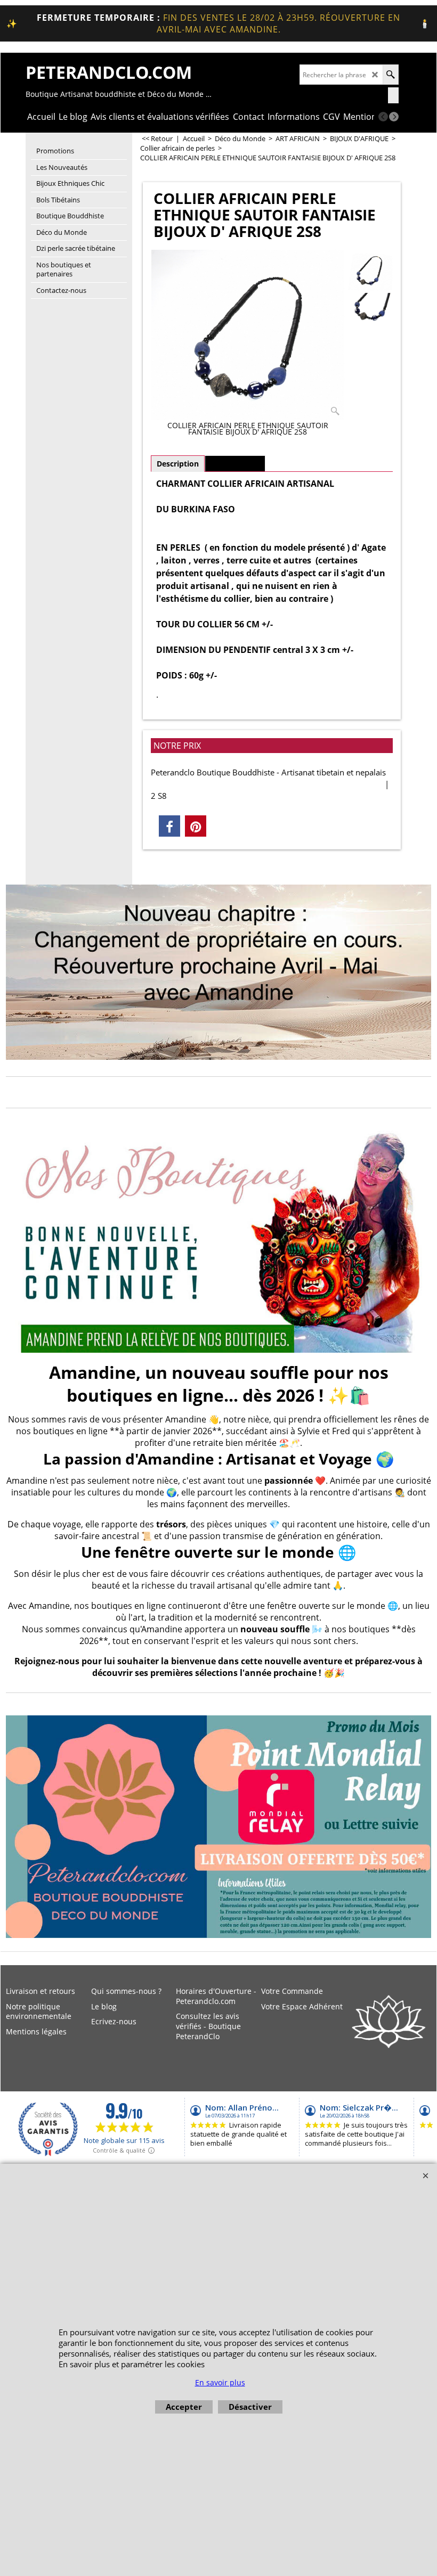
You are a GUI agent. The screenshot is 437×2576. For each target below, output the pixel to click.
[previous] (383, 117)
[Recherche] (390, 75)
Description (178, 464)
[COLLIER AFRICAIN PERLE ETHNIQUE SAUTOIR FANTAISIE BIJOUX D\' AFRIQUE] (369, 310)
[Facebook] (169, 826)
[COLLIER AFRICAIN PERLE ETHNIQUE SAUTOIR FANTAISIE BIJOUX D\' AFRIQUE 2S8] (248, 335)
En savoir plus (220, 2382)
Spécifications (235, 464)
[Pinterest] (196, 826)
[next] (394, 117)
